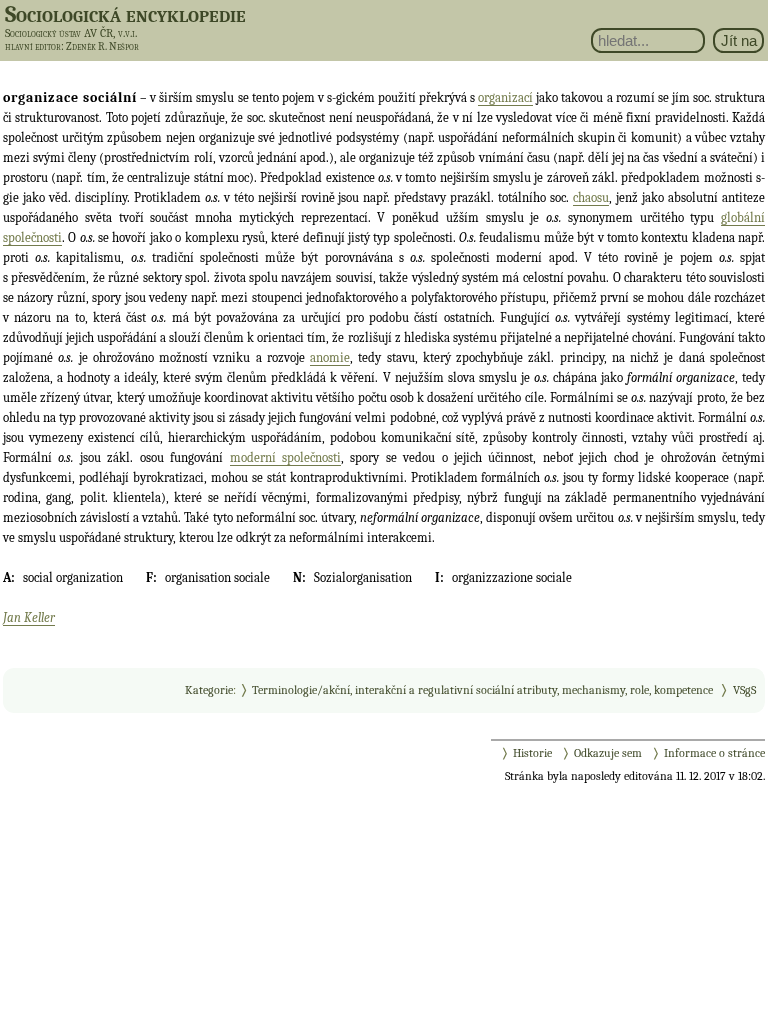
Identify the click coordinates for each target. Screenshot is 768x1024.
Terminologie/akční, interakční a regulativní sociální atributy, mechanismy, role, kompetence (482, 690)
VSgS (744, 690)
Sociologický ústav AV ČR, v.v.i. (71, 33)
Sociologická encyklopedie (125, 14)
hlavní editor (33, 46)
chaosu (591, 197)
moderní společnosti (285, 457)
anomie (330, 357)
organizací (505, 97)
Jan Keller (29, 617)
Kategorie (209, 690)
